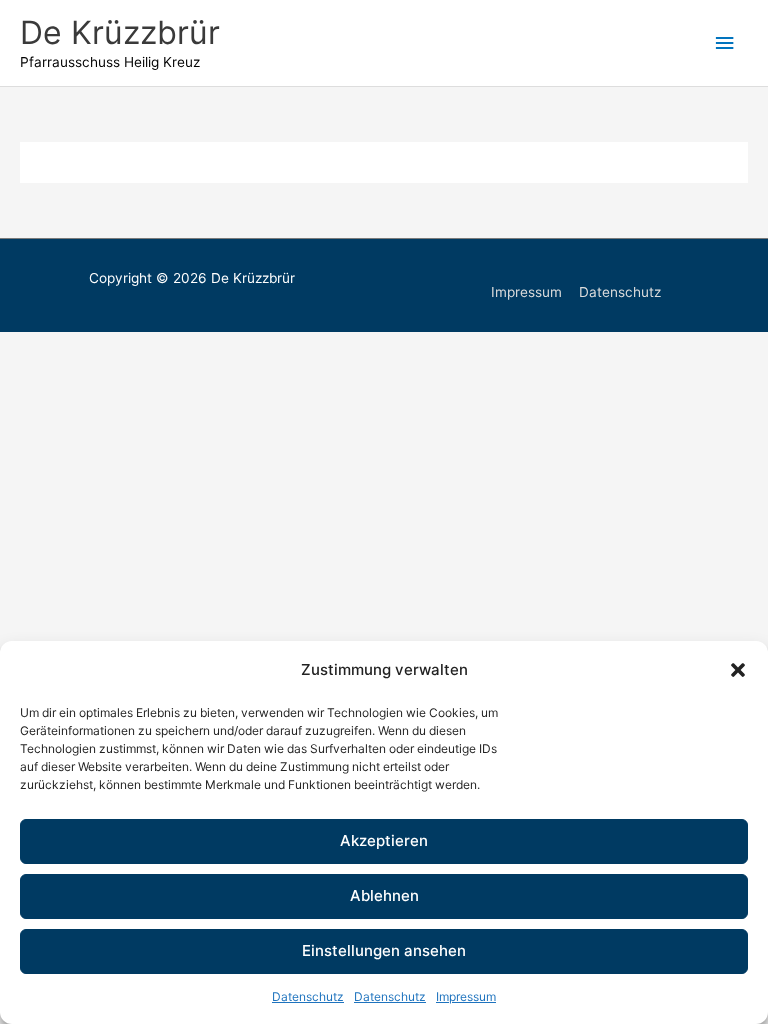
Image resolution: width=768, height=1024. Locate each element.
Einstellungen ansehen (384, 950)
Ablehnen (384, 895)
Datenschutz (308, 996)
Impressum (466, 996)
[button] (738, 670)
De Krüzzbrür (120, 32)
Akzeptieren (384, 840)
